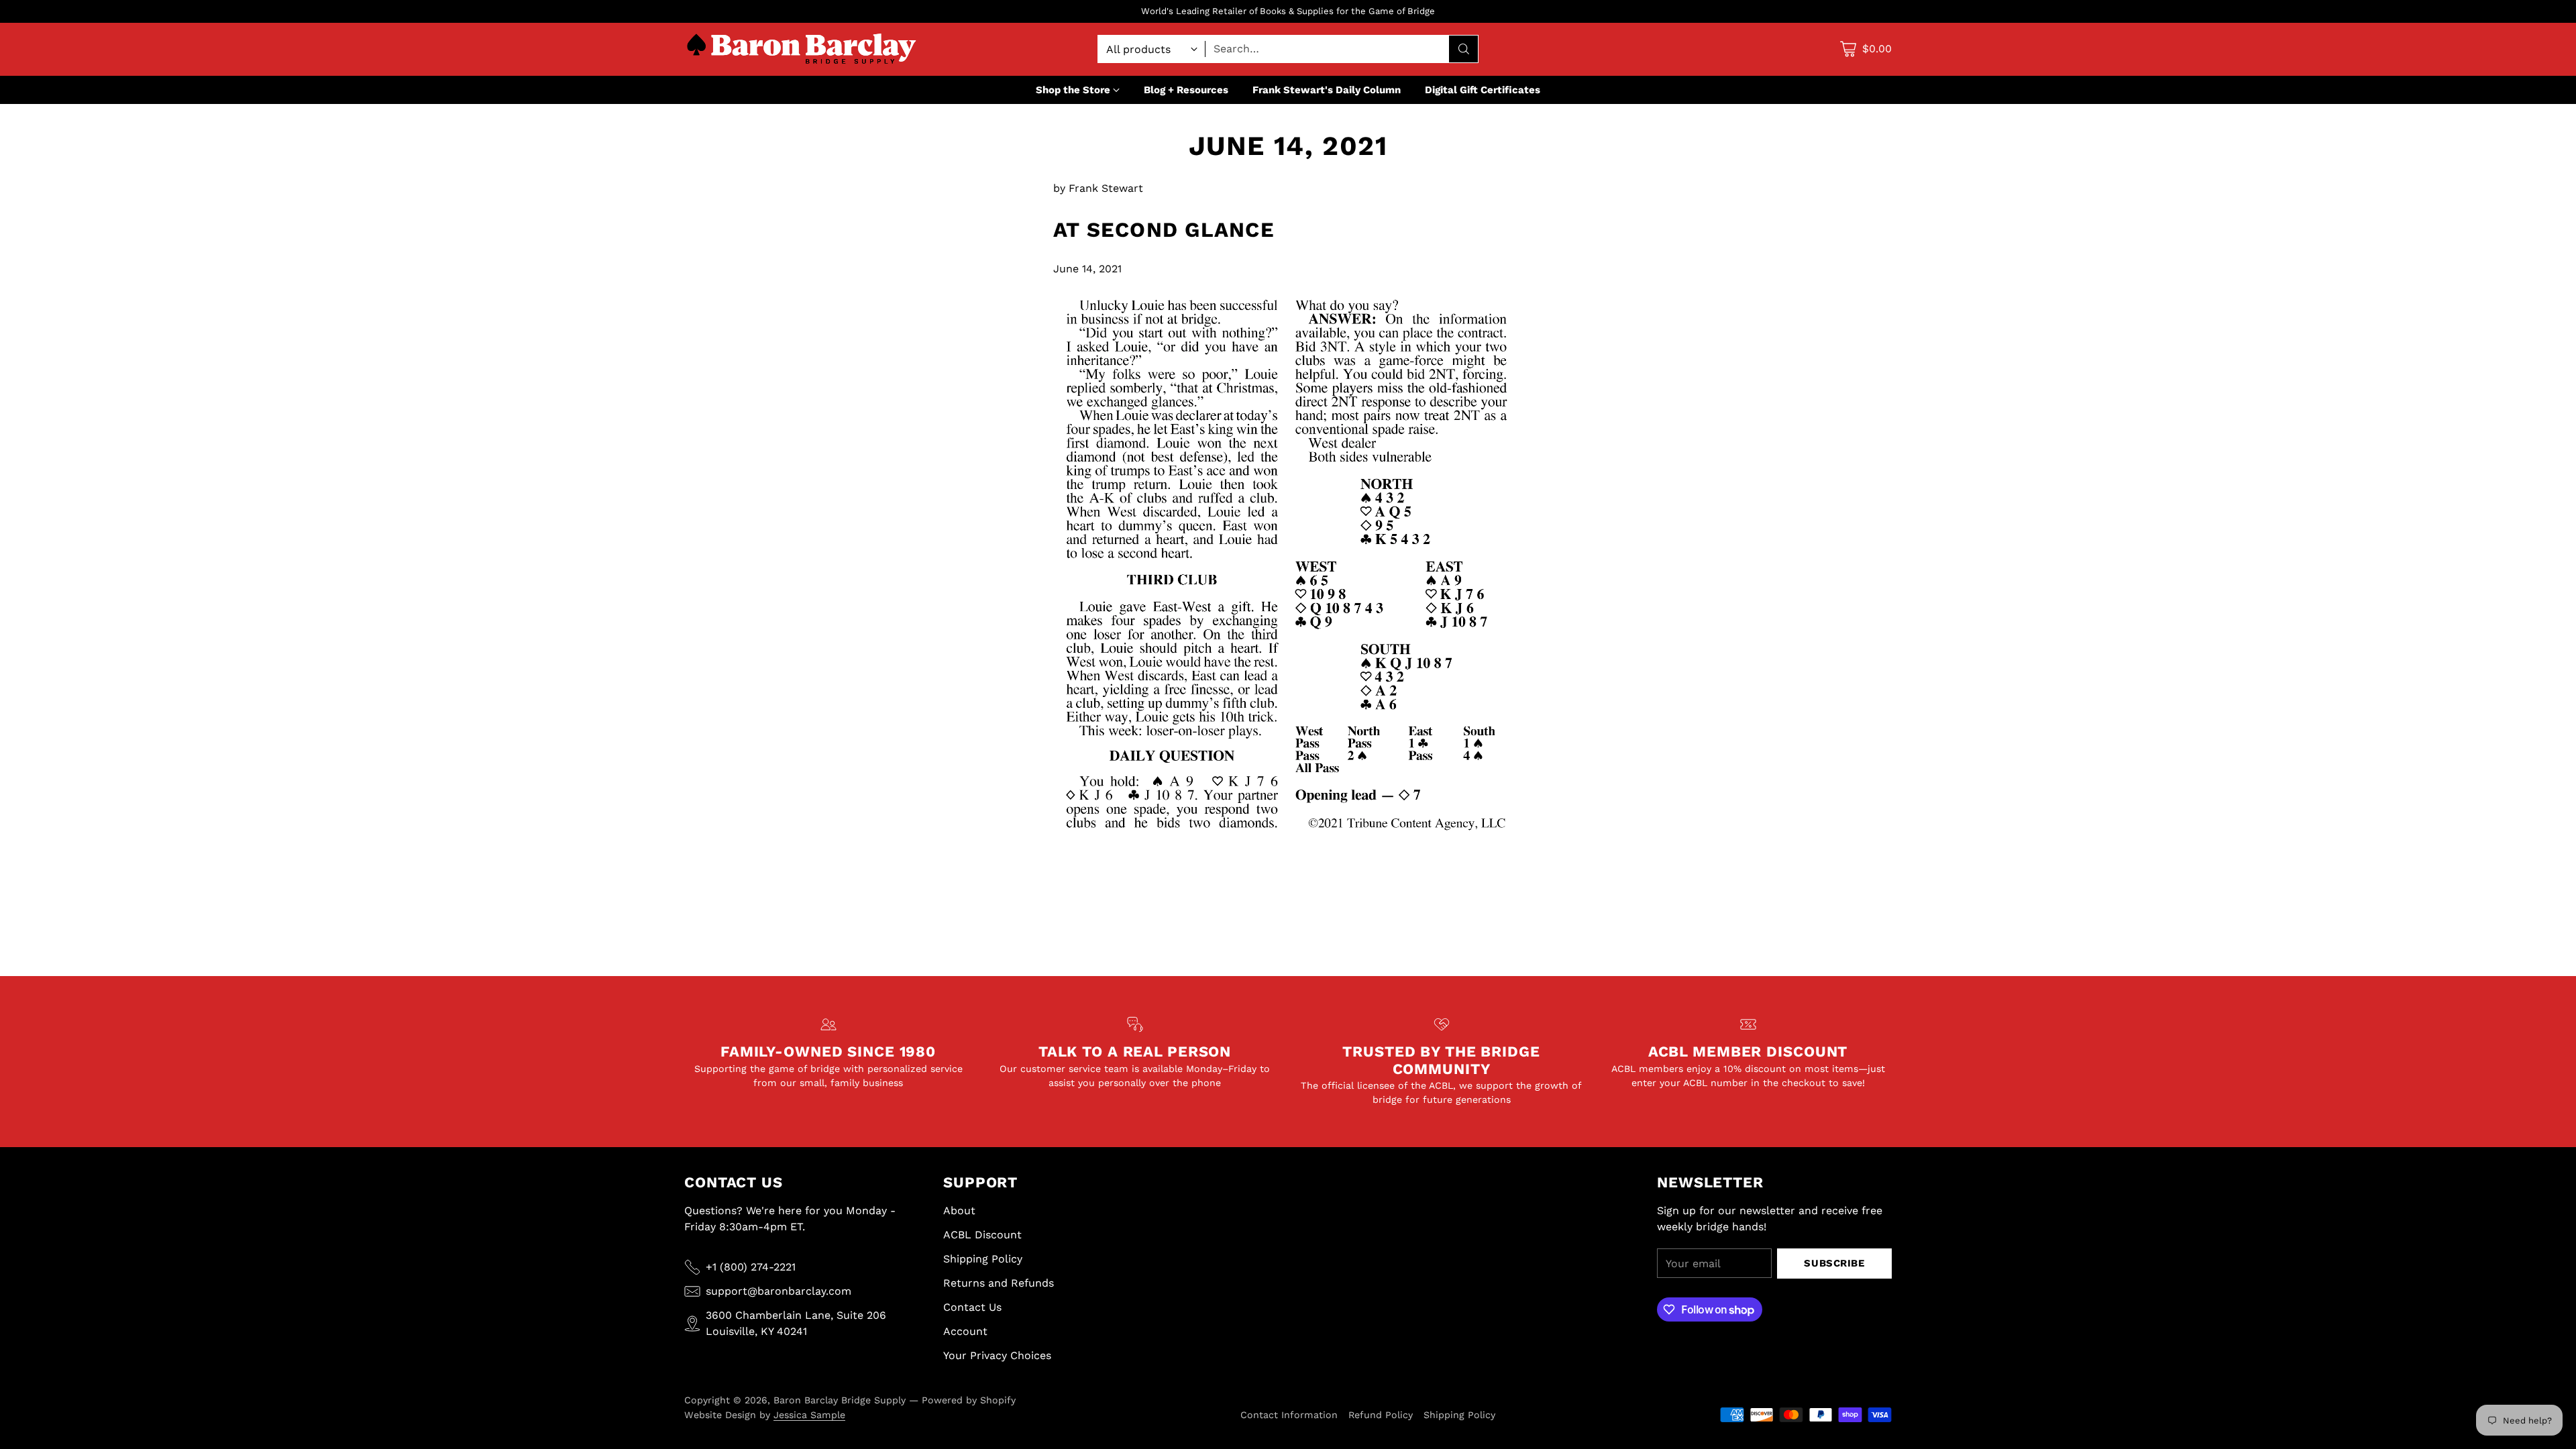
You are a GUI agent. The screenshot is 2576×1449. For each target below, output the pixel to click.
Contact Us (972, 1307)
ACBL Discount (982, 1235)
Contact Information (1289, 1415)
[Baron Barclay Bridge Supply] (802, 49)
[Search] (1464, 49)
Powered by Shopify (969, 1400)
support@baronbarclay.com (779, 1291)
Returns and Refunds (999, 1283)
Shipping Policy (983, 1259)
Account (965, 1331)
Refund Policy (1381, 1415)
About (959, 1211)
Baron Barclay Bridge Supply (840, 1400)
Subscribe (1834, 1263)
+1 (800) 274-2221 (751, 1267)
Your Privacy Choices (997, 1355)
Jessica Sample (809, 1415)
